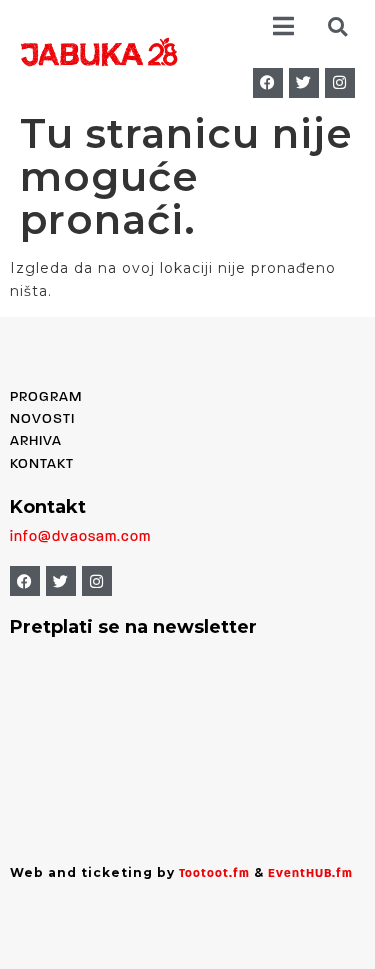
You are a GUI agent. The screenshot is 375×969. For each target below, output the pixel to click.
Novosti (42, 419)
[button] (282, 27)
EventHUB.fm (310, 874)
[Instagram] (340, 83)
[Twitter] (304, 83)
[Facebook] (268, 83)
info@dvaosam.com (80, 537)
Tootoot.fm (214, 874)
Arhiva (36, 441)
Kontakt (42, 464)
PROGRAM (46, 397)
